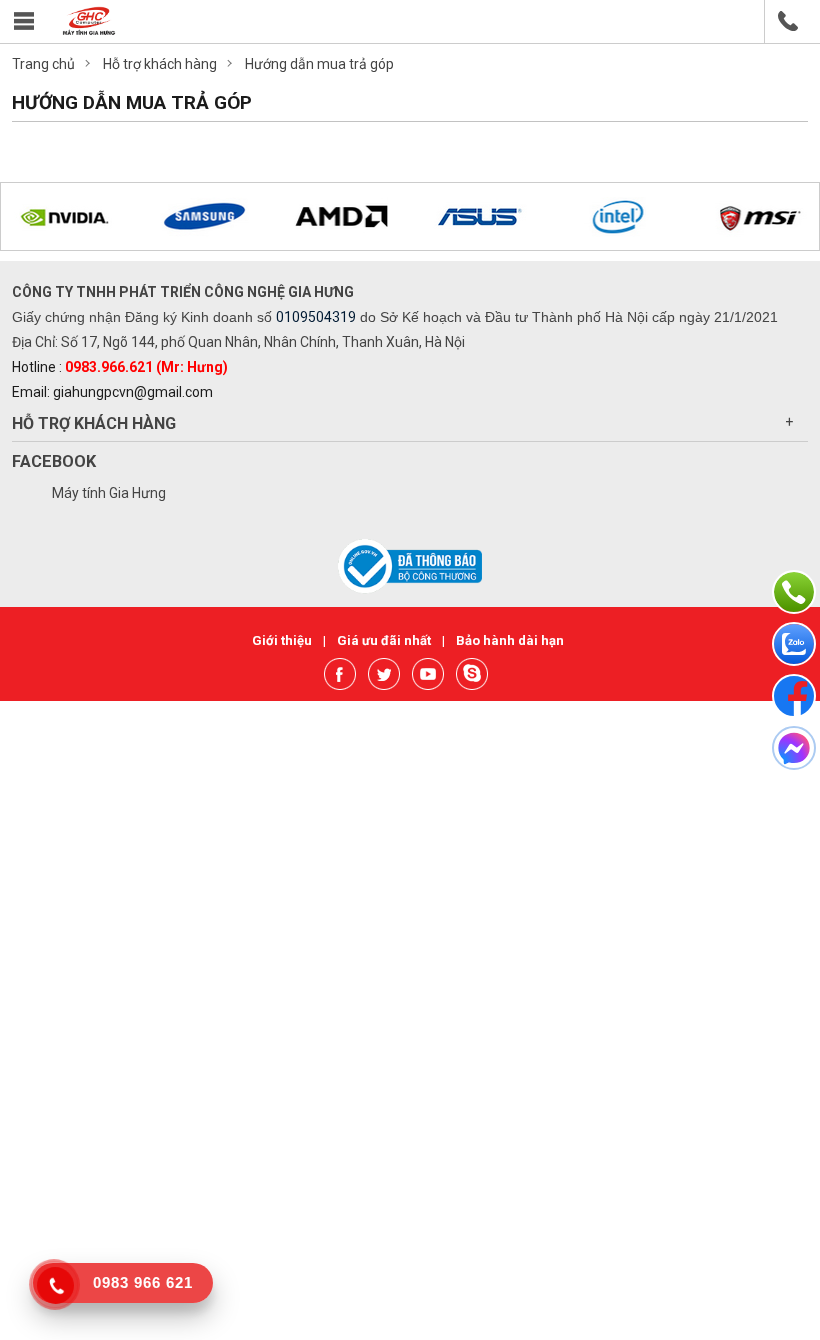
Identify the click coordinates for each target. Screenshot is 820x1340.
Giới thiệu (283, 640)
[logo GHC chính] (89, 30)
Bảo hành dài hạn (510, 640)
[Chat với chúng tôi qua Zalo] (794, 644)
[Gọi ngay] (794, 592)
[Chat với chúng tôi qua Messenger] (794, 748)
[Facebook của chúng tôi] (794, 696)
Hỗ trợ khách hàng (94, 423)
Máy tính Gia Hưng (109, 493)
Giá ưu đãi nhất (385, 640)
